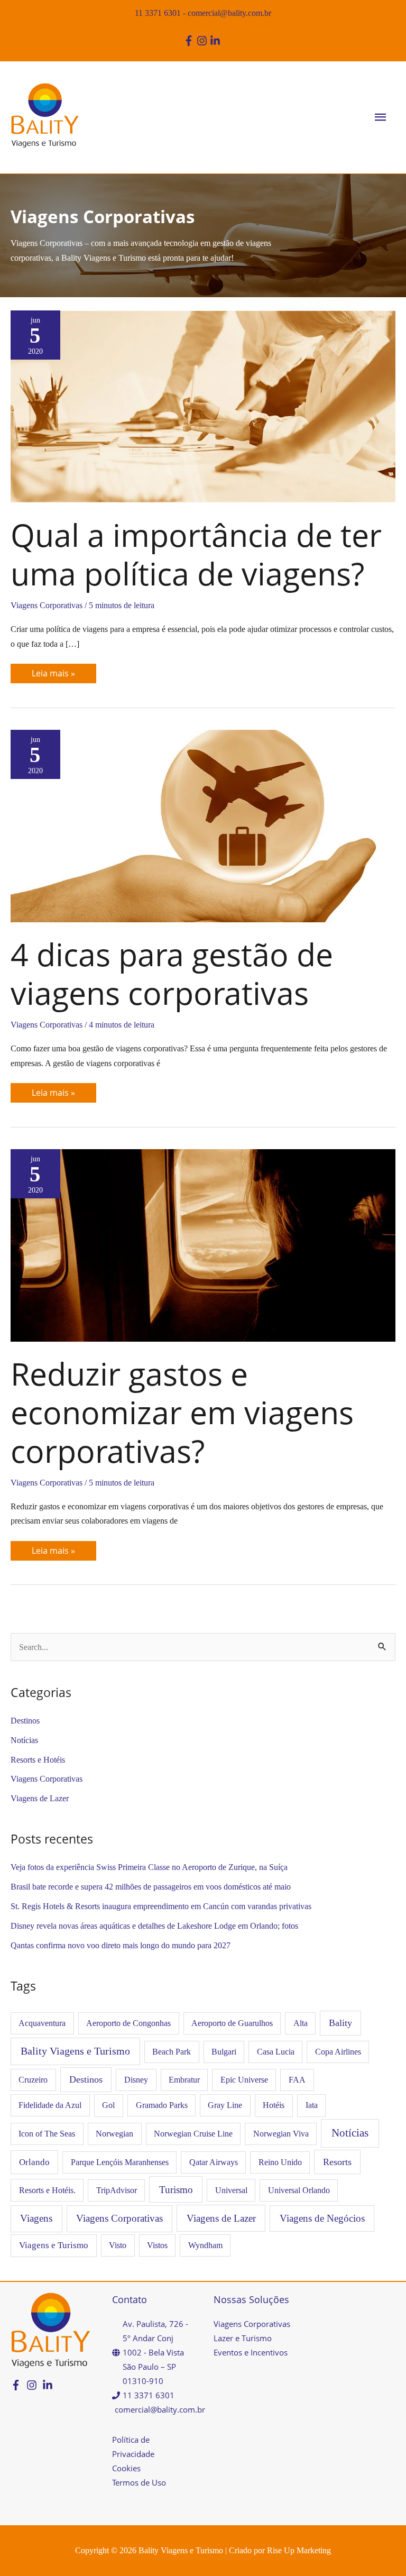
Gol (108, 2105)
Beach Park (172, 2052)
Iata (312, 2105)
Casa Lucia (276, 2052)
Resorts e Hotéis (38, 1760)
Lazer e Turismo (243, 2338)
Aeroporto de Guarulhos (232, 2023)
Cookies (126, 2468)
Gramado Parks (162, 2105)
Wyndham (205, 2245)
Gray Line (225, 2105)
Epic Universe (244, 2080)
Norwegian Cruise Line (193, 2134)
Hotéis (274, 2105)
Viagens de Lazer (40, 1798)
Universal (231, 2190)
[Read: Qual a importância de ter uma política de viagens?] (203, 405)
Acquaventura (42, 2023)
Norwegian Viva (281, 2134)
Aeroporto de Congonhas (128, 2023)
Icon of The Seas (47, 2134)
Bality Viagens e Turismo (75, 2051)
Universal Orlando (299, 2190)
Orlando (34, 2162)
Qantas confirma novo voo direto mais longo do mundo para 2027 (121, 1945)
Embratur (184, 2080)
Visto (118, 2245)
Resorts (337, 2162)
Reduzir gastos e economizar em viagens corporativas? (182, 1412)
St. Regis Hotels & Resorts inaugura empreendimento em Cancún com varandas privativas (161, 1906)
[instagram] (203, 41)
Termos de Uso (139, 2482)
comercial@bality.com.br (229, 13)
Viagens (36, 2218)
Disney (136, 2080)
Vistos (157, 2245)
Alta (301, 2023)
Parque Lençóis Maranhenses (120, 2162)
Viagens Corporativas (47, 605)
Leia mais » (56, 671)
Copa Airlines (338, 2052)
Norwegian (114, 2134)
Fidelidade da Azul (50, 2105)
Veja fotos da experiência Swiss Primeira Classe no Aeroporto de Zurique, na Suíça (149, 1867)
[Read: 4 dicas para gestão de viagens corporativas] (203, 825)
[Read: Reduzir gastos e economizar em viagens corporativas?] (203, 1244)
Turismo (176, 2190)
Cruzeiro (33, 2080)
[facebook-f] (190, 41)
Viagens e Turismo (54, 2245)
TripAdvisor (117, 2190)
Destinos (25, 1721)
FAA (297, 2080)
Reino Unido (280, 2162)
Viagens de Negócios (322, 2218)
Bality (340, 2023)
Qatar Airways (214, 2162)
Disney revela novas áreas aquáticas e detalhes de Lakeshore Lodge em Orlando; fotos (154, 1926)
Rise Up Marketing (299, 2550)
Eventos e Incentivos (251, 2352)
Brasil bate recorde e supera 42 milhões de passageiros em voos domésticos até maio (151, 1887)
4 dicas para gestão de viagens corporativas (172, 973)
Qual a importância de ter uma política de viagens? (196, 554)
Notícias (24, 1740)
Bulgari (224, 2052)
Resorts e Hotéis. (47, 2190)
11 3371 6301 (158, 13)
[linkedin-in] (216, 41)
